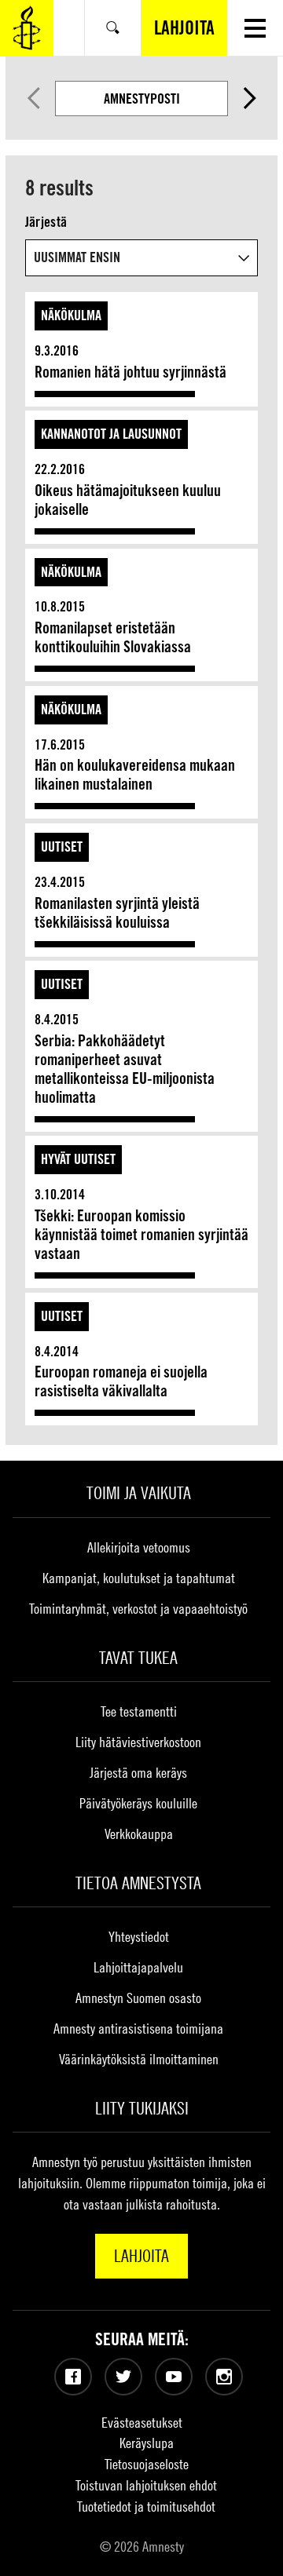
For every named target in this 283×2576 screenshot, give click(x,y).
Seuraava (250, 98)
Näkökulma (71, 315)
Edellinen (34, 98)
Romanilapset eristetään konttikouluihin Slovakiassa (113, 637)
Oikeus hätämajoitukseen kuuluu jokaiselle (128, 500)
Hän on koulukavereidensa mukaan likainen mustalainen (135, 775)
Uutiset (62, 847)
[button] (255, 28)
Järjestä (46, 222)
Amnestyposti (142, 99)
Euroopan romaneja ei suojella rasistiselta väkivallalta (121, 1381)
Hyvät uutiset (78, 1159)
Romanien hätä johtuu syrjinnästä (130, 372)
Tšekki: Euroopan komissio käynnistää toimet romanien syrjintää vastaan (141, 1235)
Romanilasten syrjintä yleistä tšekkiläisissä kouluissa (117, 913)
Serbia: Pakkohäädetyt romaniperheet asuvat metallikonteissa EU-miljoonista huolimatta (125, 1069)
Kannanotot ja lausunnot (111, 434)
